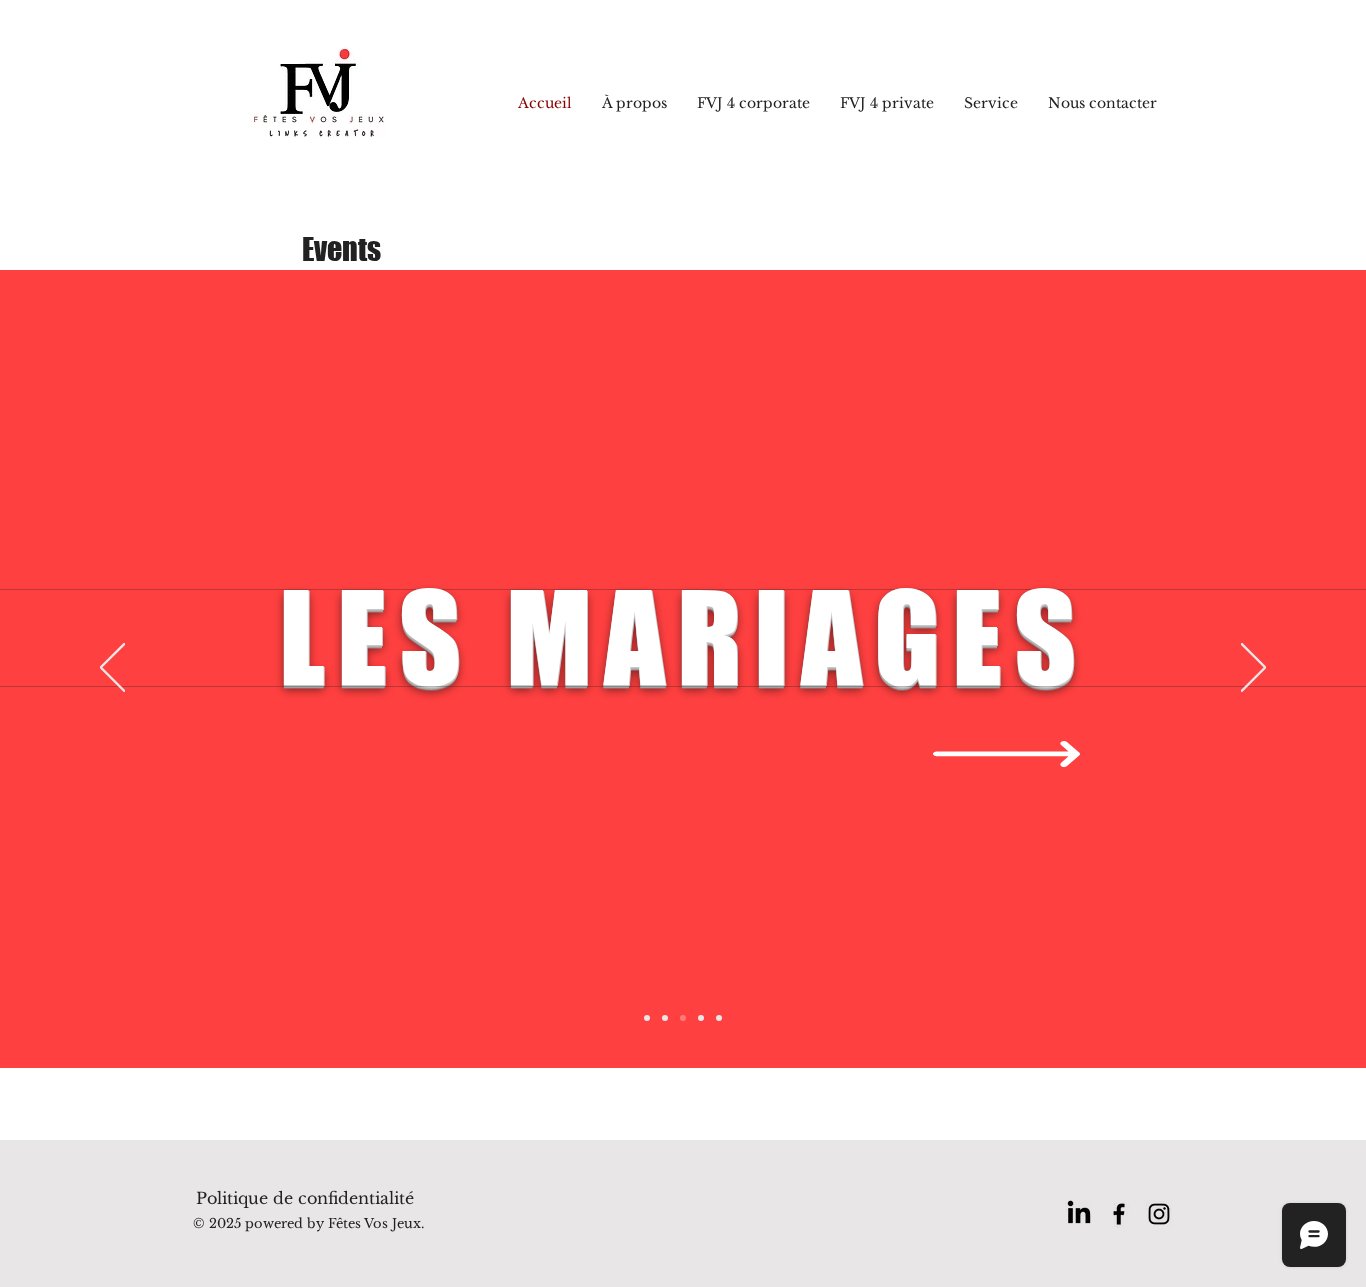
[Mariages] (683, 1018)
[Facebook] (1119, 1214)
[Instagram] (1159, 1214)
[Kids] (701, 1018)
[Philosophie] (719, 1018)
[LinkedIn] (1079, 1214)
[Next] (1253, 669)
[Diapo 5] (647, 1018)
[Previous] (112, 669)
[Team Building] (665, 1018)
